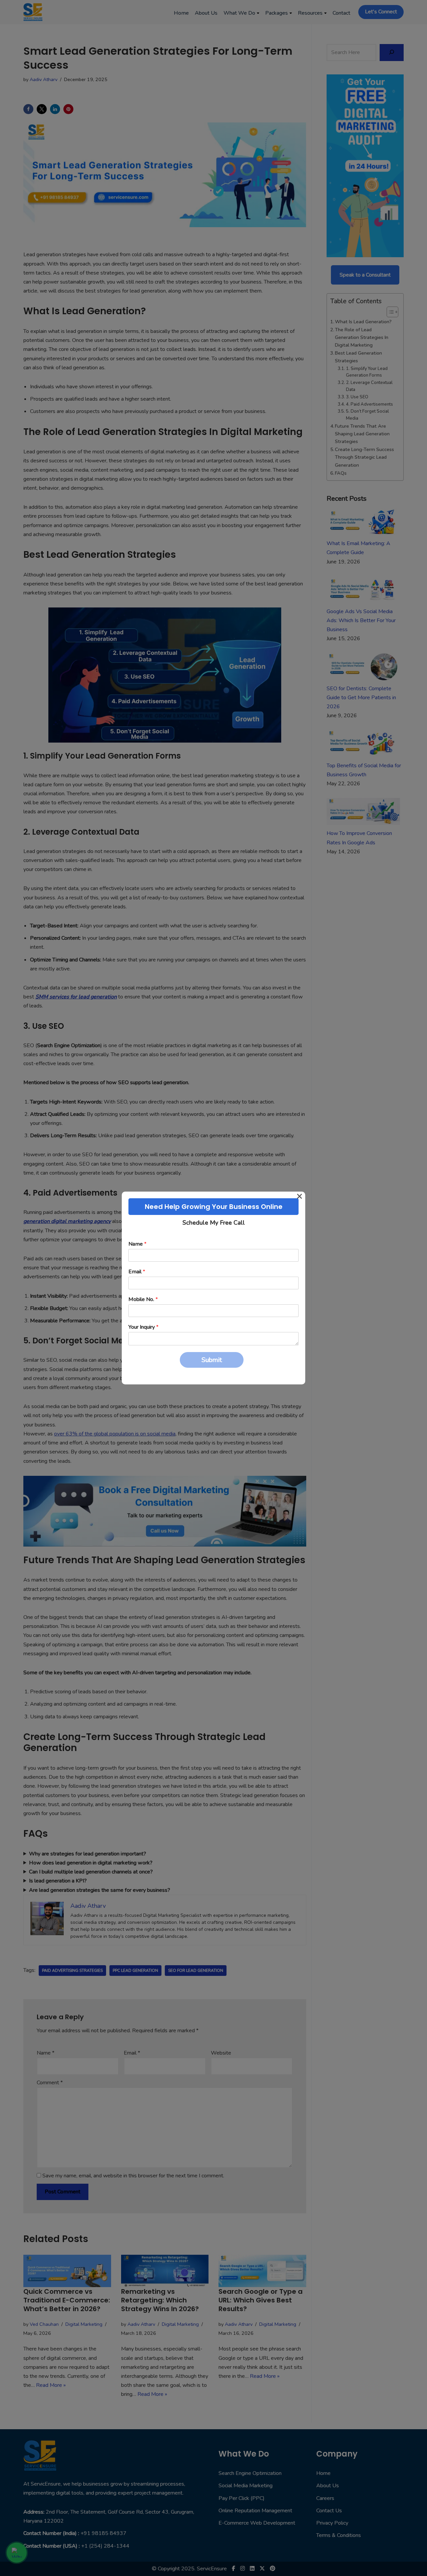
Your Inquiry (143, 1327)
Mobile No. (143, 1300)
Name (137, 1244)
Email (137, 1272)
